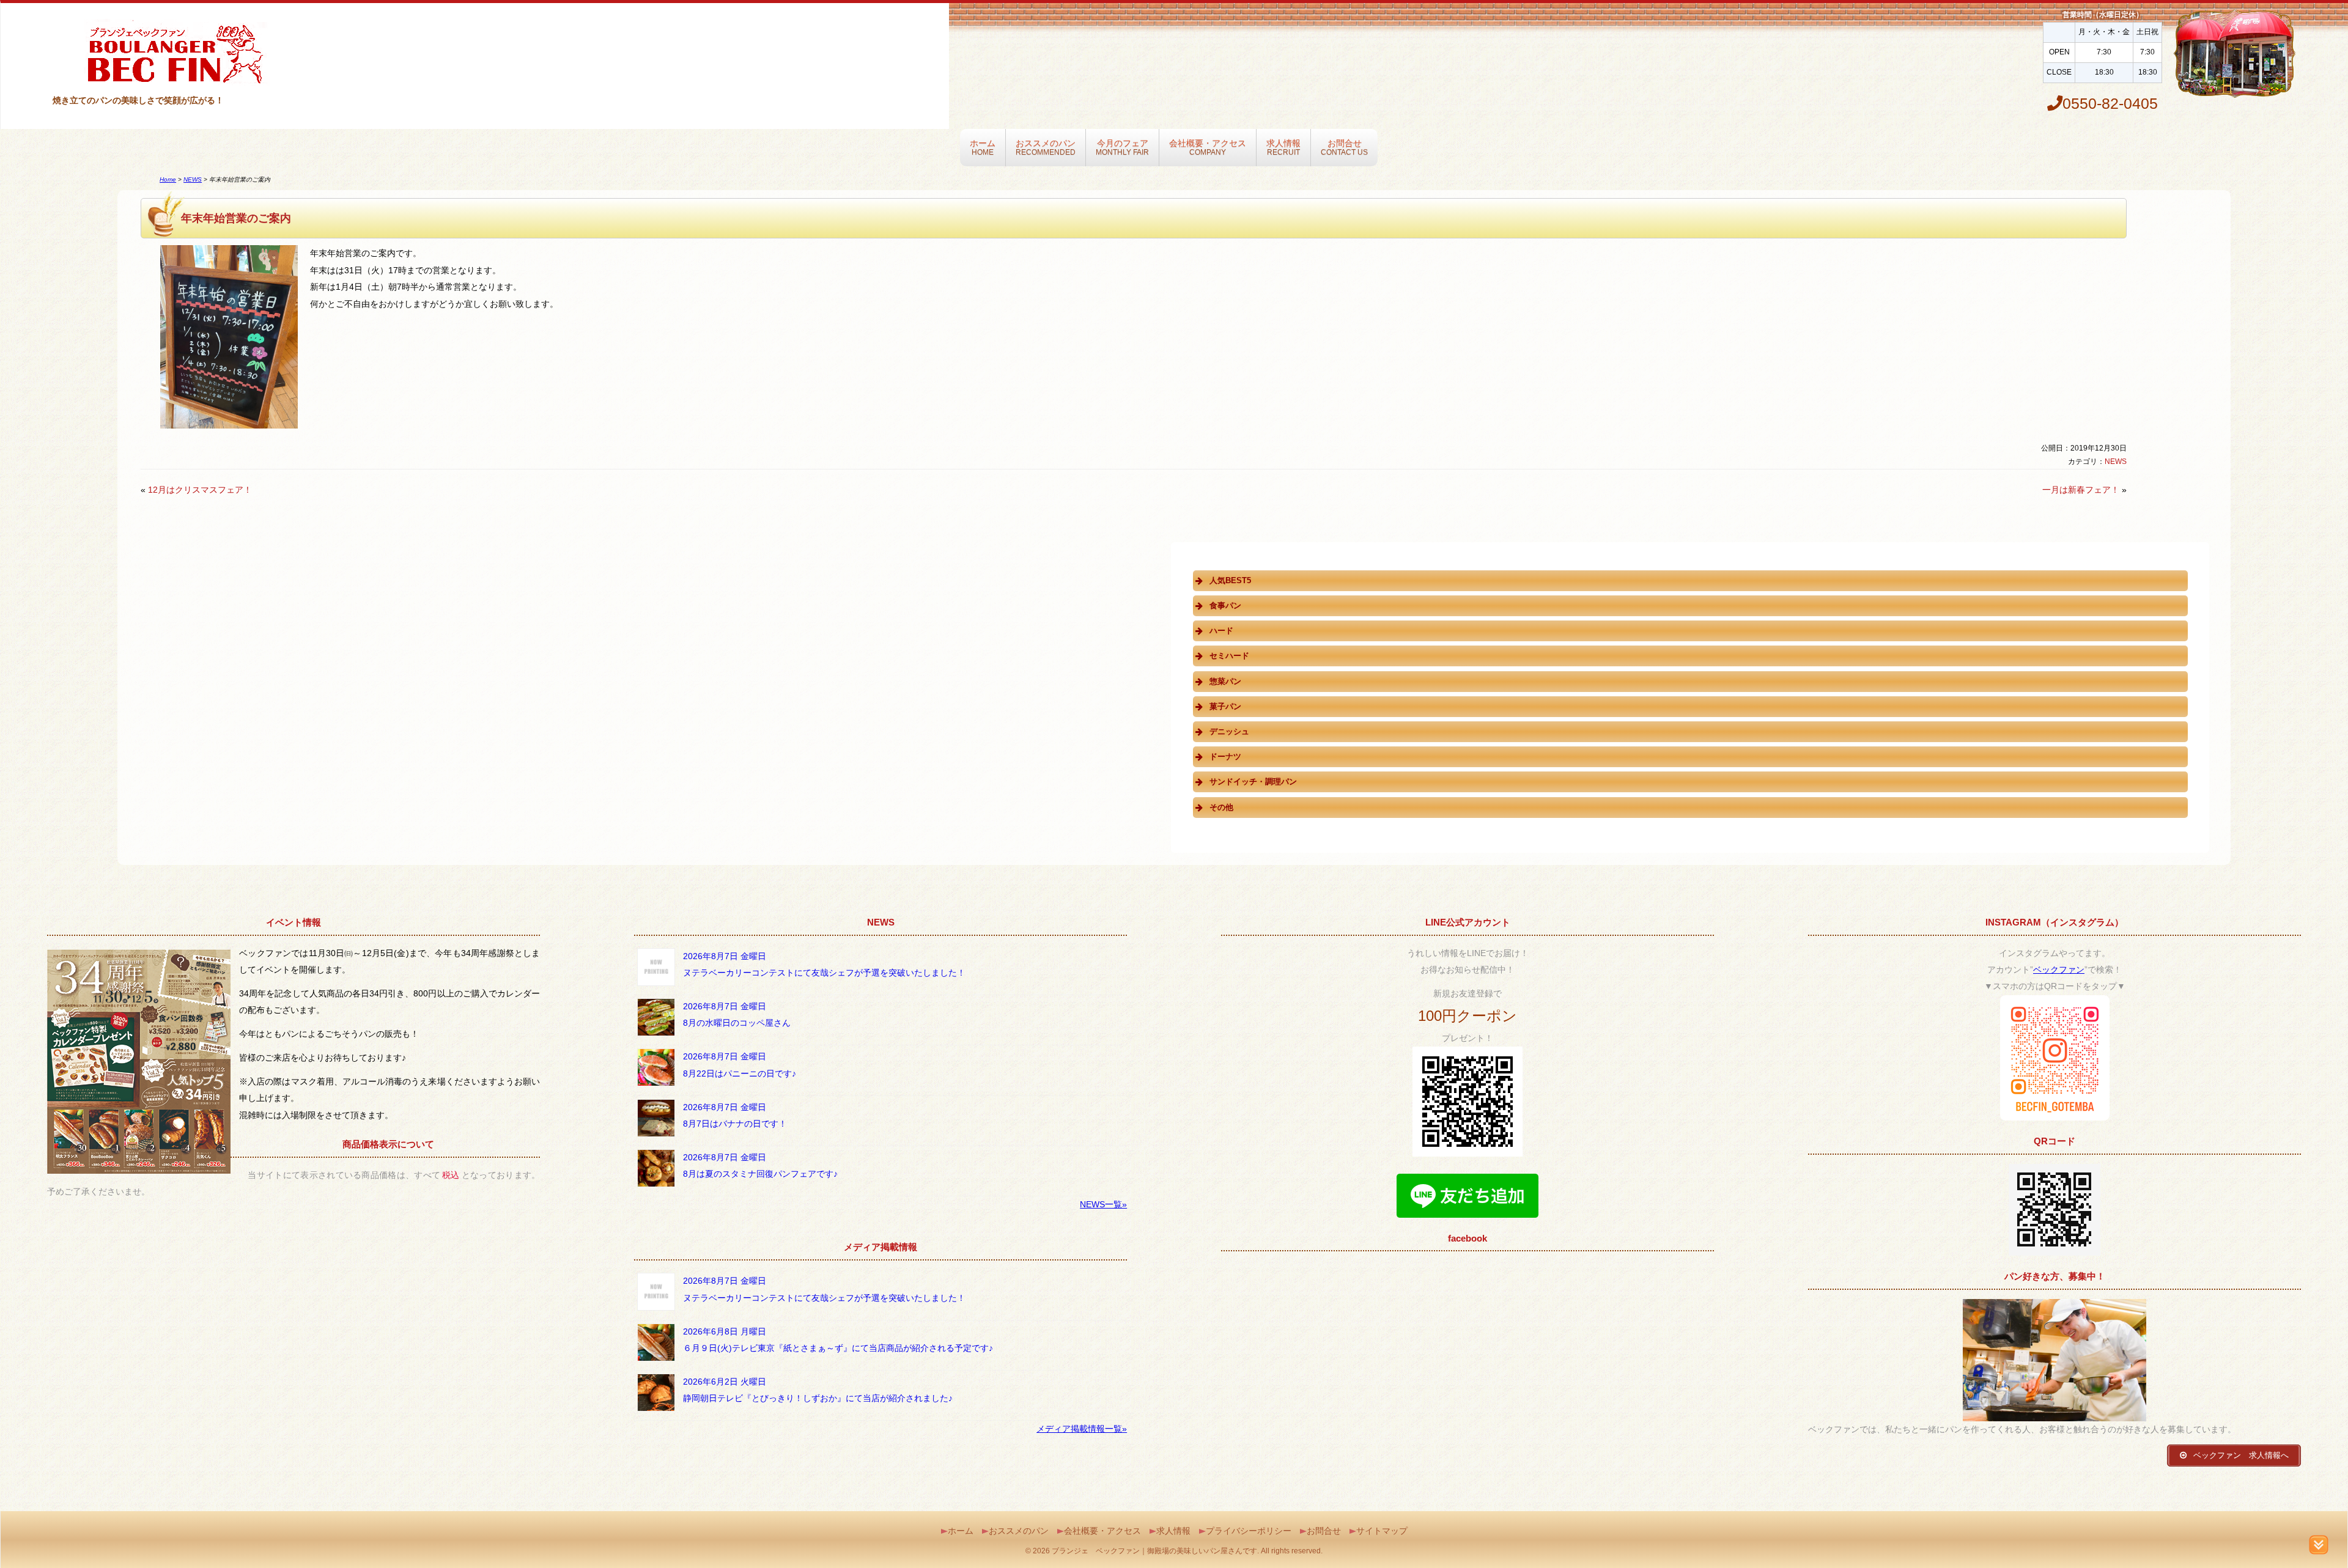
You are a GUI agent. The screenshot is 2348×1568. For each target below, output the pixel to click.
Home (168, 179)
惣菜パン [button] (1225, 681)
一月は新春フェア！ (2081, 490)
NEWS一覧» (1103, 1204)
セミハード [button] (1229, 656)
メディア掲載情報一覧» (1082, 1429)
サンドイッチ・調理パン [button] (1253, 782)
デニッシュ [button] (1229, 731)
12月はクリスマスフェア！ (200, 490)
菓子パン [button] (1225, 706)
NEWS (193, 179)
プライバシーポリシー (1249, 1531)
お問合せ (1344, 147)
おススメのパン (1046, 147)
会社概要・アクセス (1208, 147)
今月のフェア (1122, 147)
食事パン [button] (1225, 605)
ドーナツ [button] (1225, 756)
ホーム (983, 147)
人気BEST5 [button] (1230, 580)
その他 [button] (1221, 807)
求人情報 (1283, 147)
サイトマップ (1382, 1531)
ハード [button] (1221, 631)
